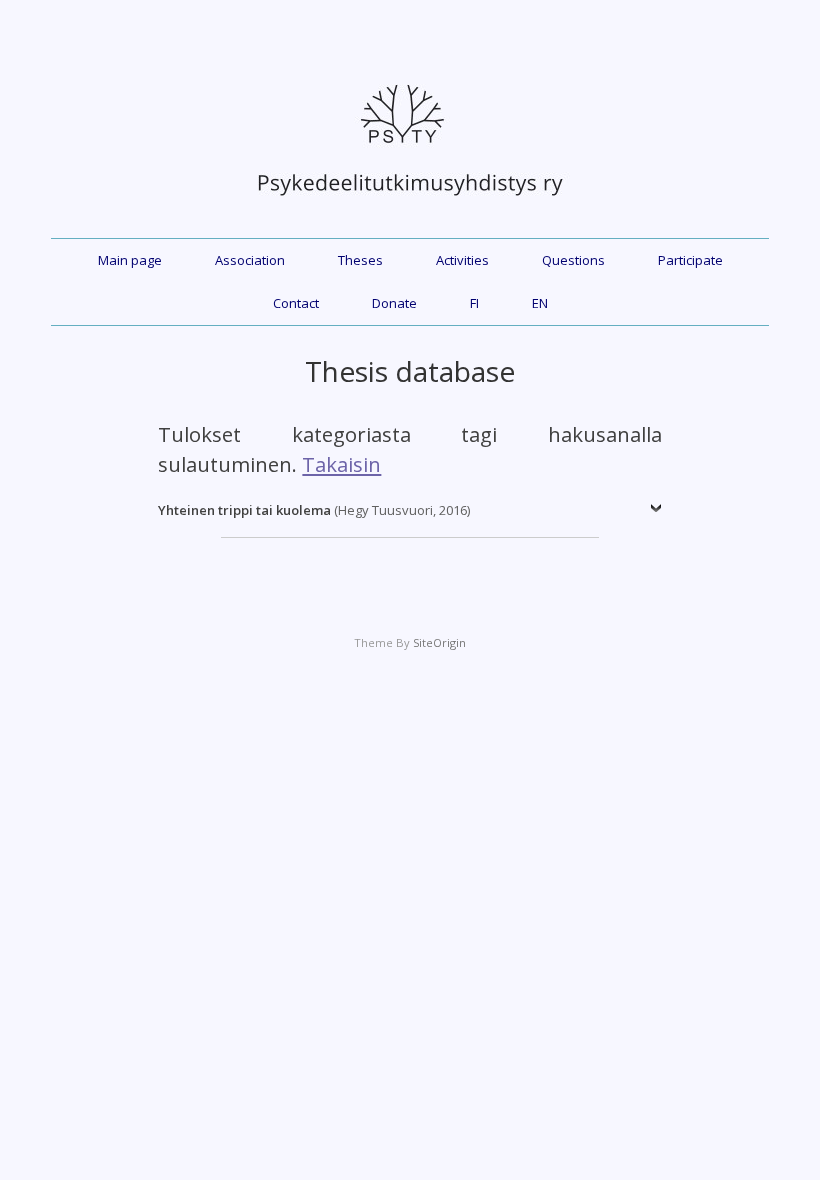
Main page (130, 260)
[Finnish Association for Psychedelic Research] (410, 206)
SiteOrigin (439, 642)
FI (474, 303)
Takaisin (341, 464)
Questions (573, 260)
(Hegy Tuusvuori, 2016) (314, 510)
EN (540, 303)
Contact (296, 303)
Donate (394, 303)
